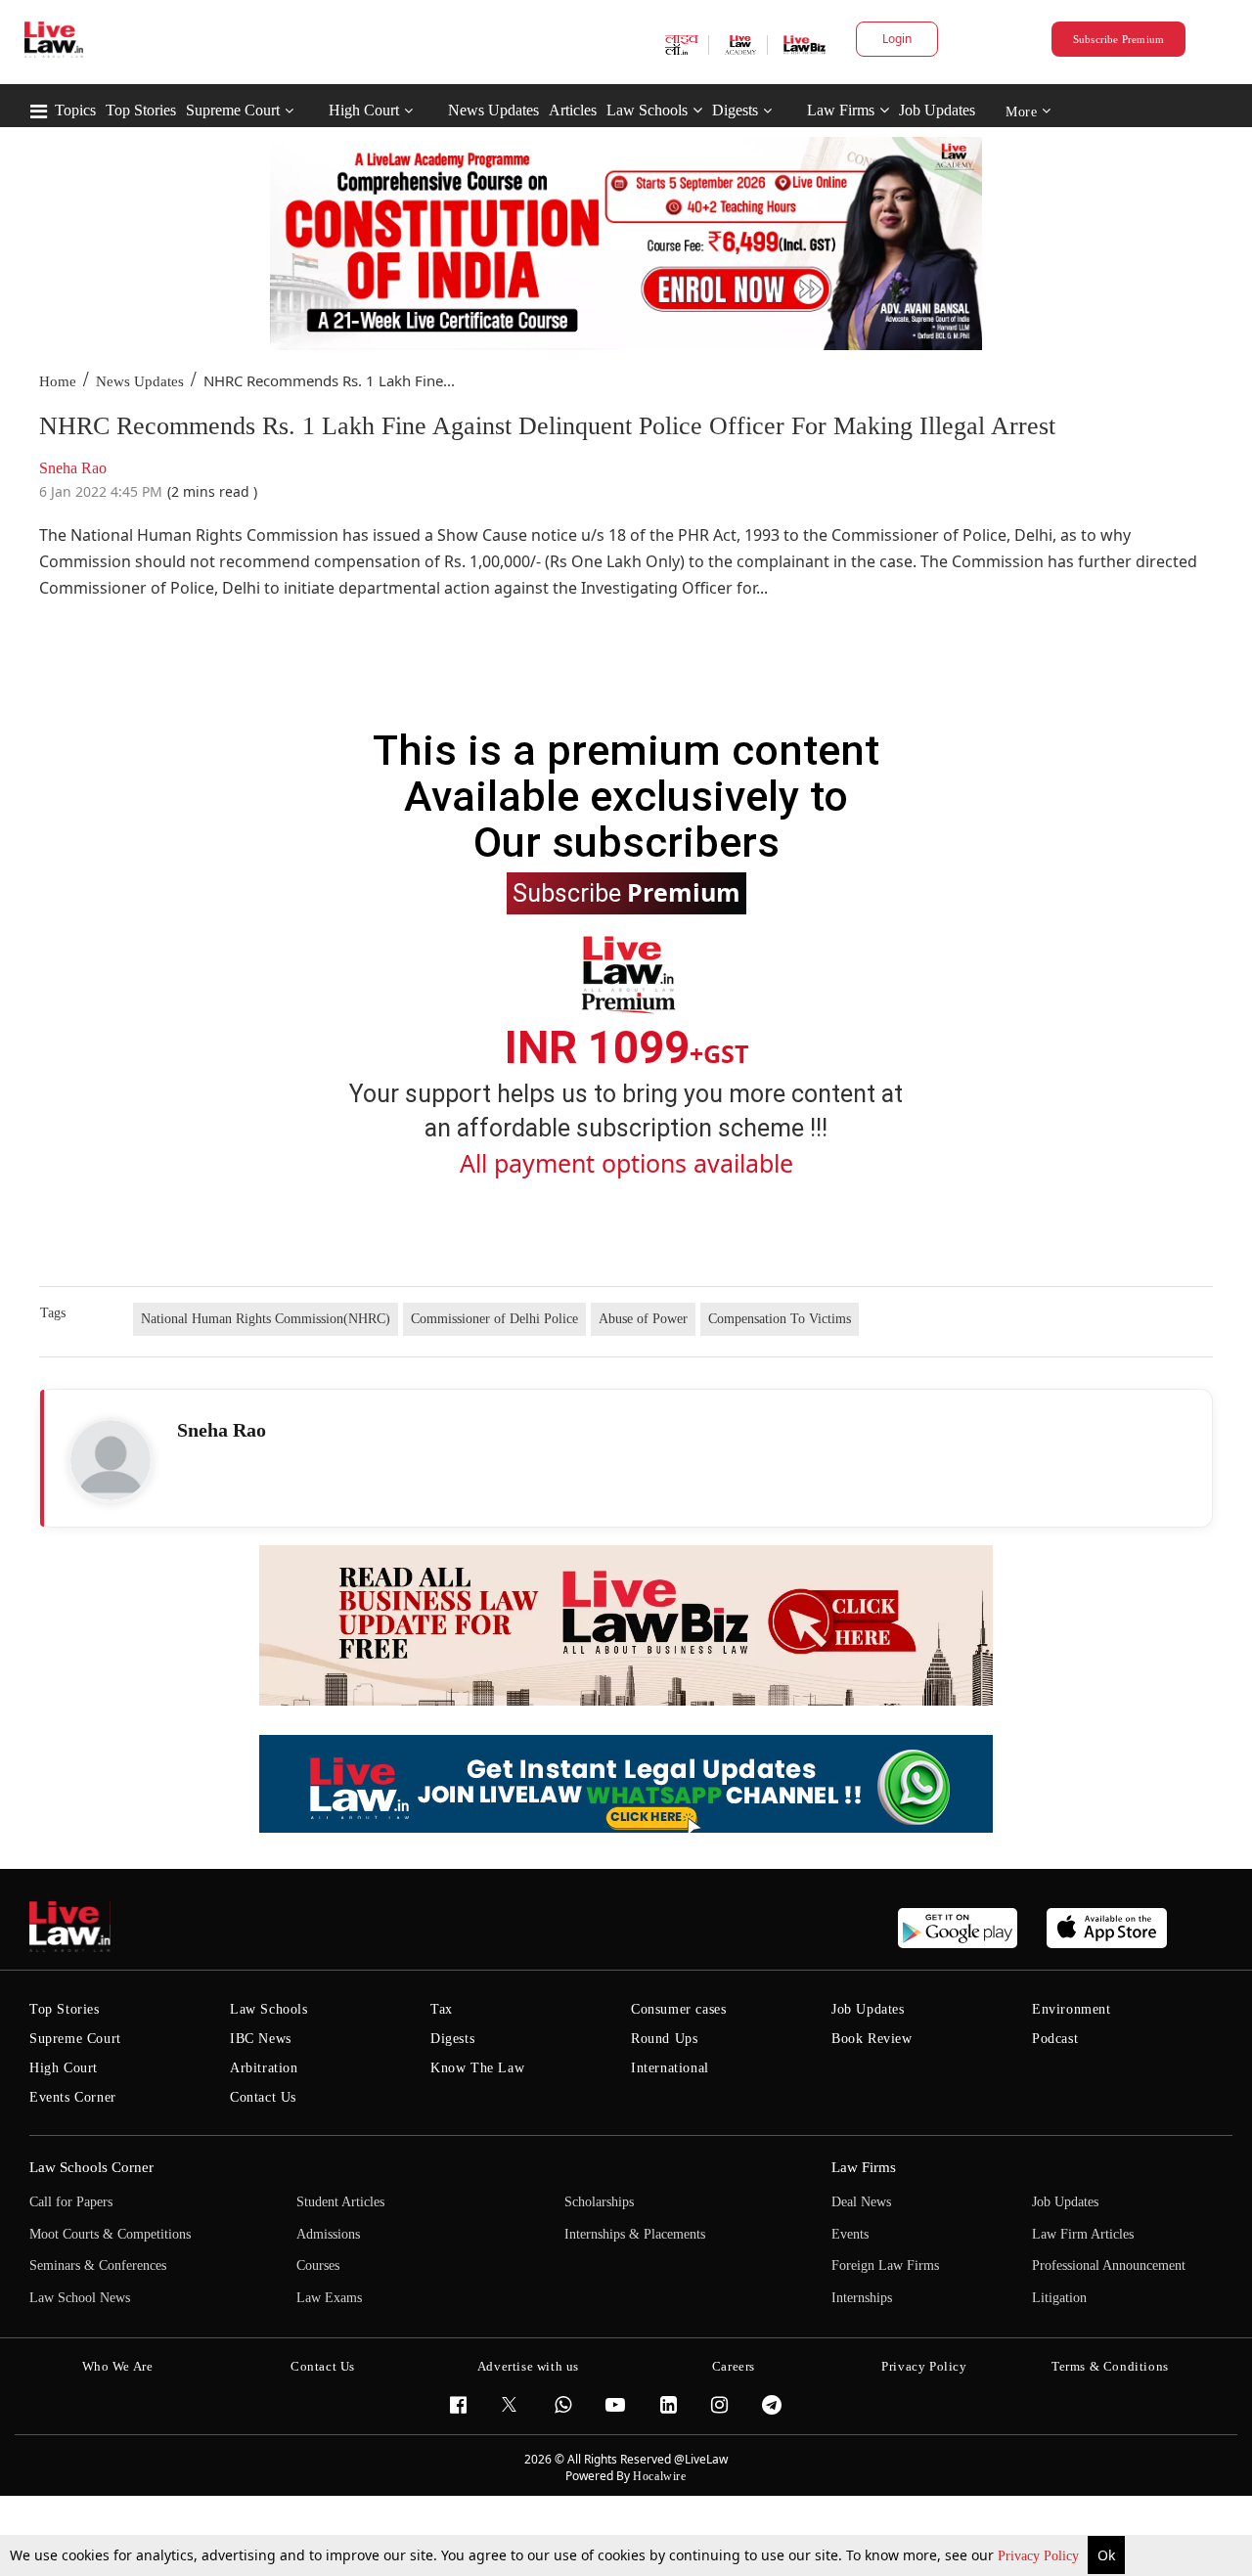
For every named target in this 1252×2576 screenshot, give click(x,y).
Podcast (1055, 2039)
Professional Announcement (1109, 2265)
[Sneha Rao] (111, 1460)
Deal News (861, 2202)
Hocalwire (659, 2476)
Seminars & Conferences (98, 2265)
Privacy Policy (1040, 2556)
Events (850, 2234)
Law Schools (647, 110)
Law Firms (841, 110)
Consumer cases (678, 2009)
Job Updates (937, 110)
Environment (1072, 2009)
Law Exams (329, 2298)
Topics (75, 110)
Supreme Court (233, 110)
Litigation (1059, 2298)
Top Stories (141, 110)
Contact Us (263, 2097)
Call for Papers (71, 2202)
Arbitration (264, 2068)
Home (58, 381)
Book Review (872, 2039)
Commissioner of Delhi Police (494, 1319)
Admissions (328, 2234)
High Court (364, 110)
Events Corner (73, 2097)
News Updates (493, 110)
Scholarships (599, 2202)
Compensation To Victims (780, 1319)
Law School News (80, 2298)
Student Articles (340, 2202)
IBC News (261, 2039)
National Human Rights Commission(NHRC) (266, 1319)
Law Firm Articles (1083, 2234)
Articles (573, 110)
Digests (735, 110)
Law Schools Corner (91, 2167)
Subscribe (626, 892)
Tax (442, 2009)
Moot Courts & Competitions (110, 2234)
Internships (862, 2298)
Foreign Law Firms (885, 2265)
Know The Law (477, 2068)
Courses (318, 2265)
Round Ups (664, 2039)
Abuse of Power (643, 1319)
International (670, 2068)
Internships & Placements (635, 2234)
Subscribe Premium (1119, 39)
